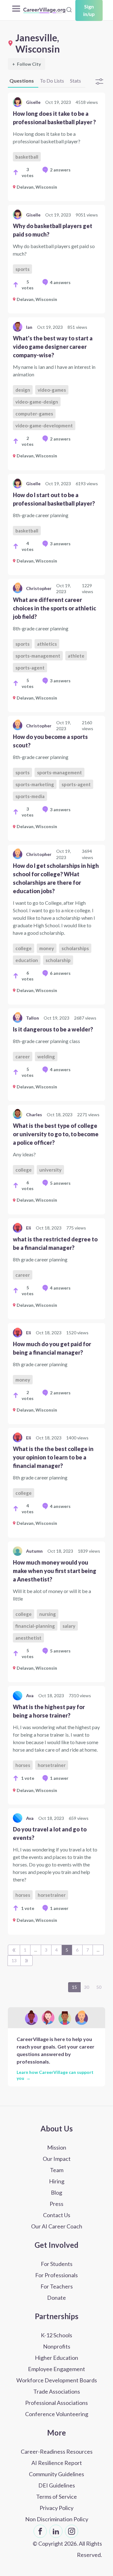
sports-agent (30, 668)
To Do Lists (52, 81)
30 (87, 1987)
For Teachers (57, 2286)
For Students (57, 2264)
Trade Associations (57, 2391)
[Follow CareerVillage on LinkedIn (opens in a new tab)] (56, 2531)
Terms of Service (56, 2497)
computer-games (34, 414)
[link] (56, 147)
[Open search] (69, 10)
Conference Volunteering (57, 2414)
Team (57, 2170)
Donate (56, 2298)
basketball (27, 157)
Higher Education (56, 2358)
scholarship (58, 960)
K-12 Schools (56, 2335)
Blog (56, 2192)
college (24, 948)
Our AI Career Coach (57, 2226)
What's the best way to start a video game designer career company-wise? (53, 347)
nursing (48, 1614)
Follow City (27, 64)
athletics (47, 644)
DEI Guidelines (57, 2485)
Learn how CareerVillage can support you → (55, 2075)
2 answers (60, 170)
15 (74, 1987)
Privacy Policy (56, 2508)
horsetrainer (52, 1765)
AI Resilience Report (57, 2463)
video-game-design (37, 402)
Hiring (57, 2181)
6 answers (60, 973)
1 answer (59, 1778)
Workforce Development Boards (57, 2380)
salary (69, 1626)
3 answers (60, 544)
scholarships (75, 948)
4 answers (60, 282)
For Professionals (56, 2275)
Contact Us (57, 2215)
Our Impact (57, 2159)
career (23, 1056)
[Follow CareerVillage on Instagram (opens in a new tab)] (72, 2531)
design (23, 390)
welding (46, 1056)
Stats (75, 81)
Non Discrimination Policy (57, 2519)
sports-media (30, 796)
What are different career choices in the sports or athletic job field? (54, 608)
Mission (57, 2147)
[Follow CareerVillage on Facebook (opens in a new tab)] (40, 2531)
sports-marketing (35, 784)
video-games (52, 390)
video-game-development (44, 425)
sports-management (38, 656)
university (50, 1170)
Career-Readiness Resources (57, 2451)
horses (23, 1765)
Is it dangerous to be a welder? (53, 1029)
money (47, 948)
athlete (76, 656)
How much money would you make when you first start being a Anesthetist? (55, 1571)
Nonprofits (57, 2346)
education (27, 960)
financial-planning (35, 1626)
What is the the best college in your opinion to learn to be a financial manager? (53, 1457)
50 (99, 1987)
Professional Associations (56, 2403)
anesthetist (28, 1638)
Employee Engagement (56, 2369)
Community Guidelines (56, 2474)
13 (14, 1960)
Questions (22, 81)
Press (56, 2204)
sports (22, 269)
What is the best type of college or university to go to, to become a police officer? (56, 1134)
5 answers (60, 1183)
